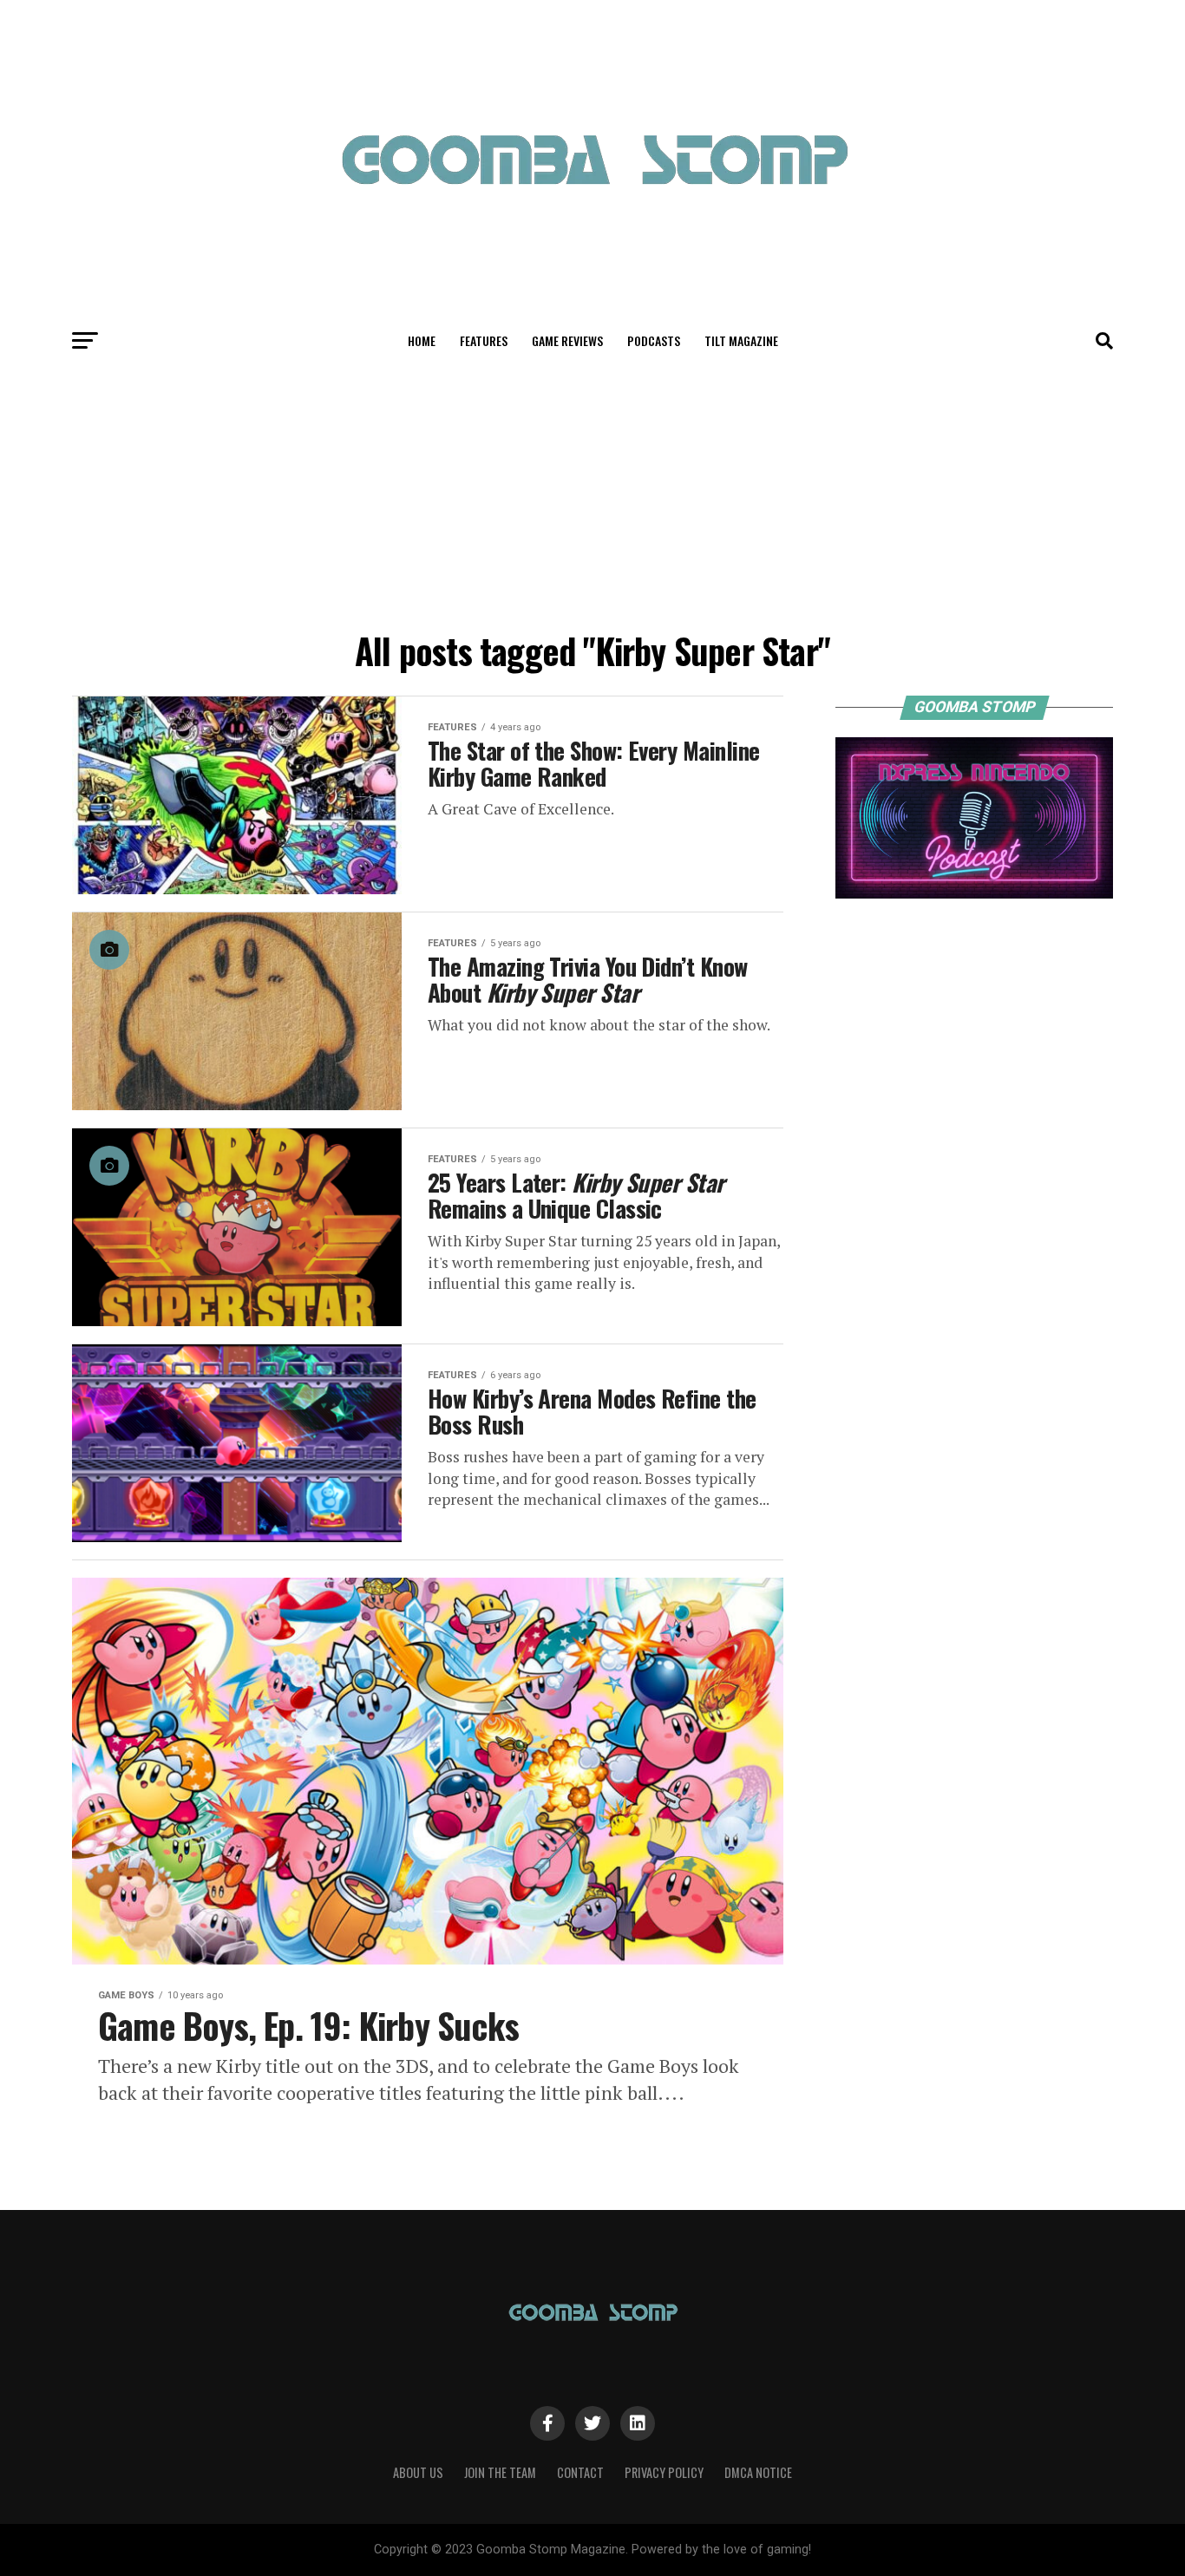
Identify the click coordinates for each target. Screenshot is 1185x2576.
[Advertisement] (592, 493)
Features (484, 340)
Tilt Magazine (741, 340)
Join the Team (500, 2472)
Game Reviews (567, 340)
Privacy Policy (664, 2472)
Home (422, 340)
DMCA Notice (758, 2472)
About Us (418, 2472)
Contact (580, 2472)
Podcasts (654, 340)
